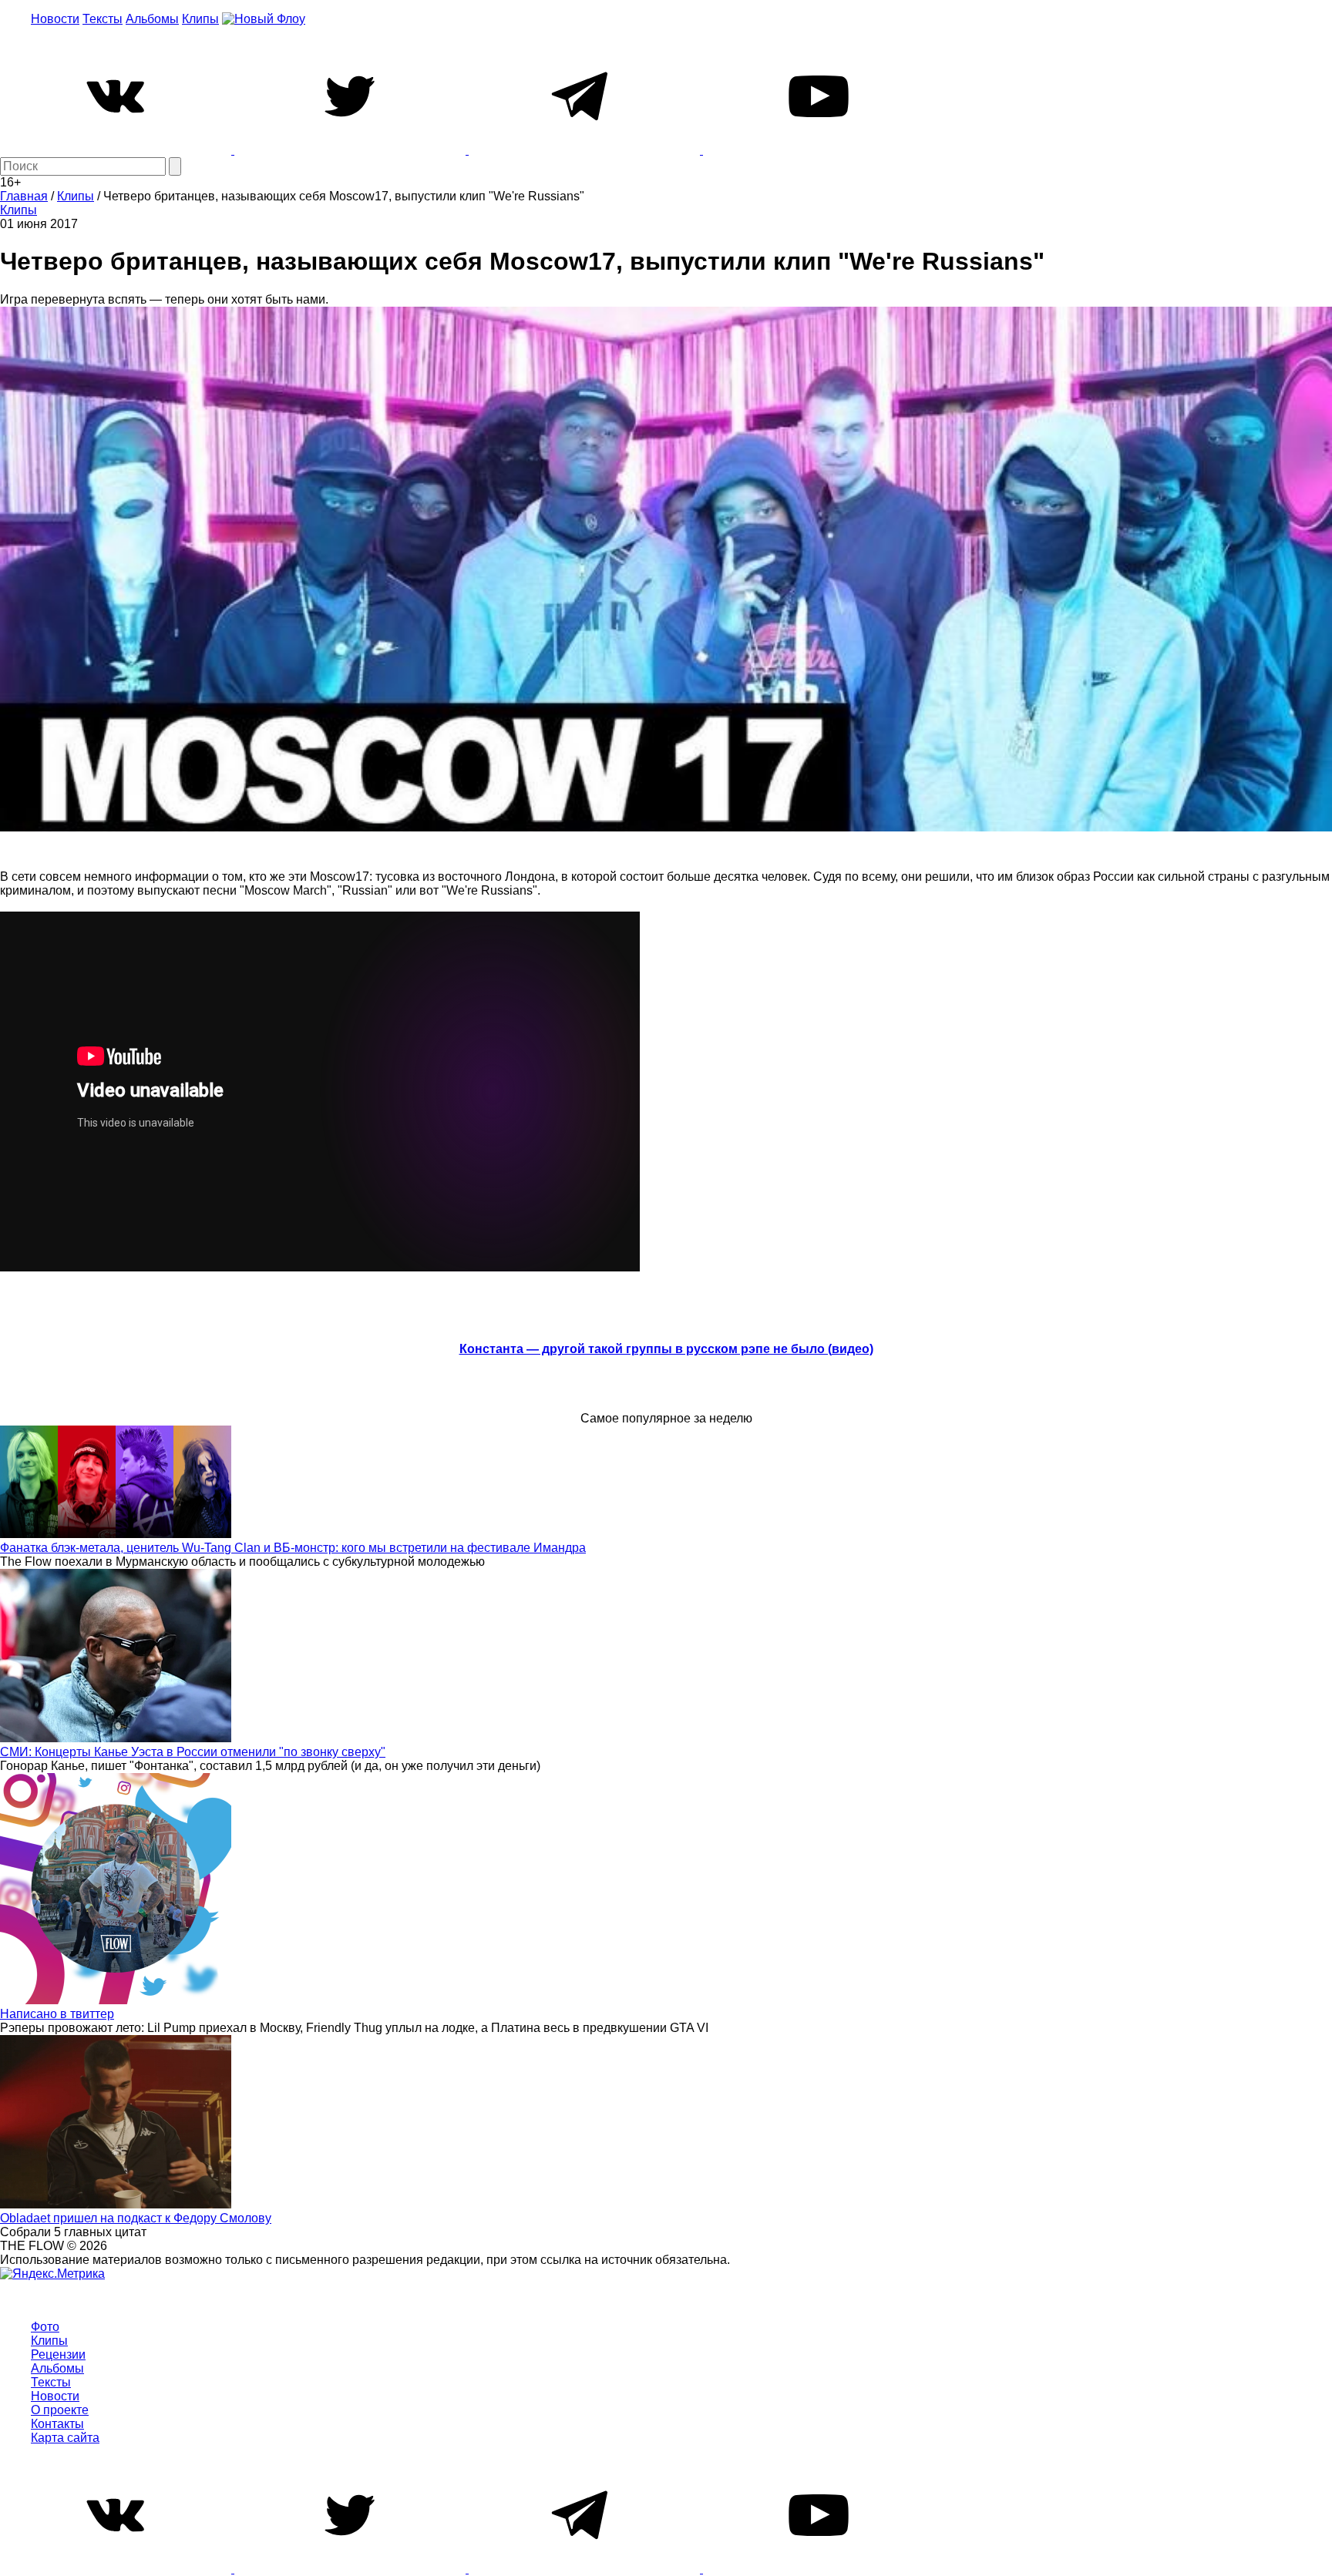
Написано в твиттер (57, 2014)
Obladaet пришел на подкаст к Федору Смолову (136, 2218)
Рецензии (58, 2354)
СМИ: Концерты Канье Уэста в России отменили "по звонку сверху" (193, 1752)
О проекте (60, 2410)
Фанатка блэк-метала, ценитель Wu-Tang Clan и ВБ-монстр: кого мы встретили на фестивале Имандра (293, 1548)
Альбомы (152, 19)
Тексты (103, 19)
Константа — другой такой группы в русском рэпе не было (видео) (666, 1349)
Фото (45, 2327)
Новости (55, 19)
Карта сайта (65, 2438)
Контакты (57, 2424)
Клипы (200, 19)
